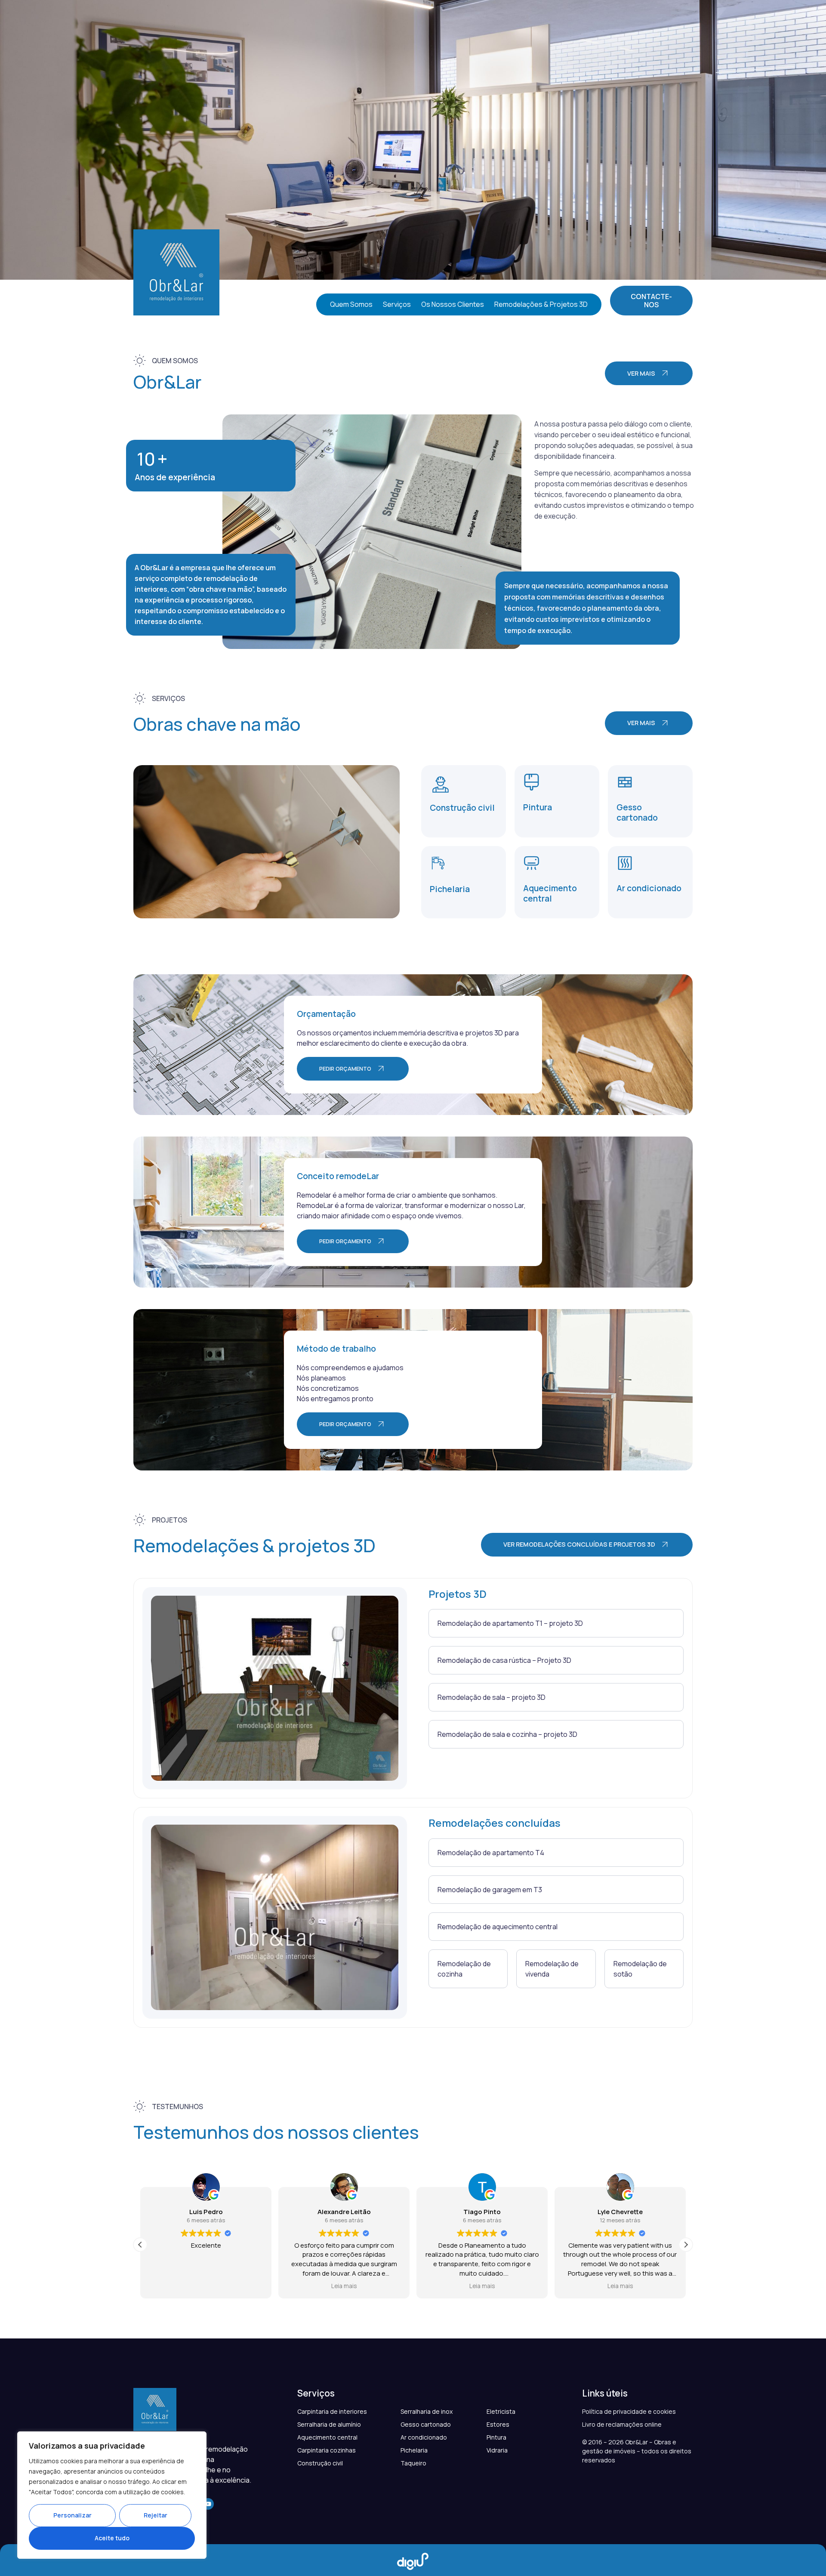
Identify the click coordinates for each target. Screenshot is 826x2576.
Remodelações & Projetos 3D (541, 304)
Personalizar (72, 2515)
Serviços (397, 304)
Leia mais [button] (206, 2286)
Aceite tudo (112, 2538)
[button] (686, 2245)
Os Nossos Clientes (453, 304)
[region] (112, 2495)
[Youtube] (208, 2504)
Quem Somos (351, 304)
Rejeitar (156, 2515)
